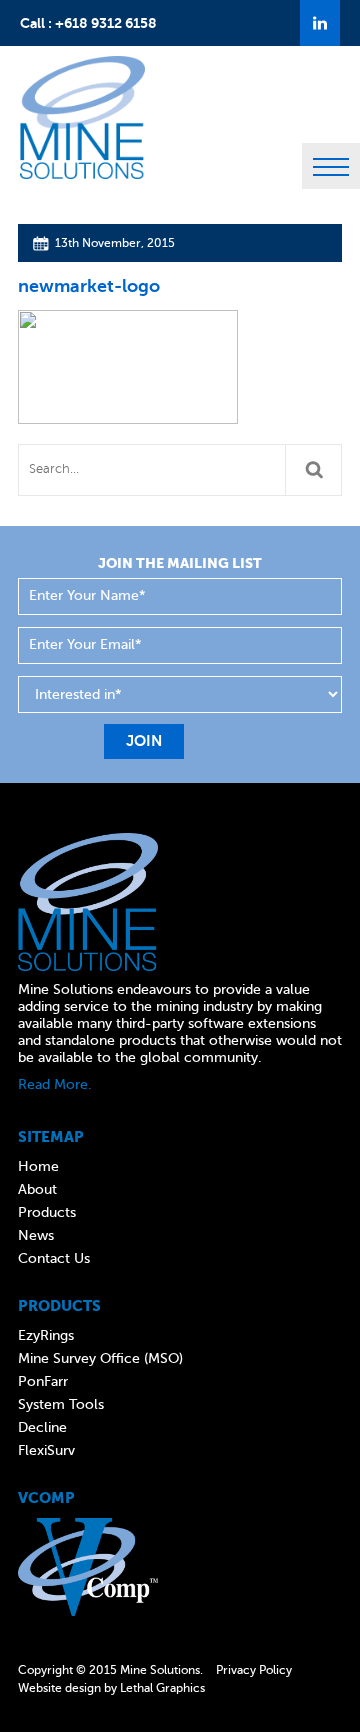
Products (47, 1212)
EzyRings (46, 1335)
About (37, 1189)
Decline (42, 1427)
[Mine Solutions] (82, 69)
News (36, 1235)
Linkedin (320, 23)
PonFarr (43, 1381)
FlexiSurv (46, 1450)
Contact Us (54, 1258)
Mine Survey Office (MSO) (100, 1358)
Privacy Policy (254, 1670)
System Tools (61, 1404)
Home (38, 1166)
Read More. (55, 1084)
